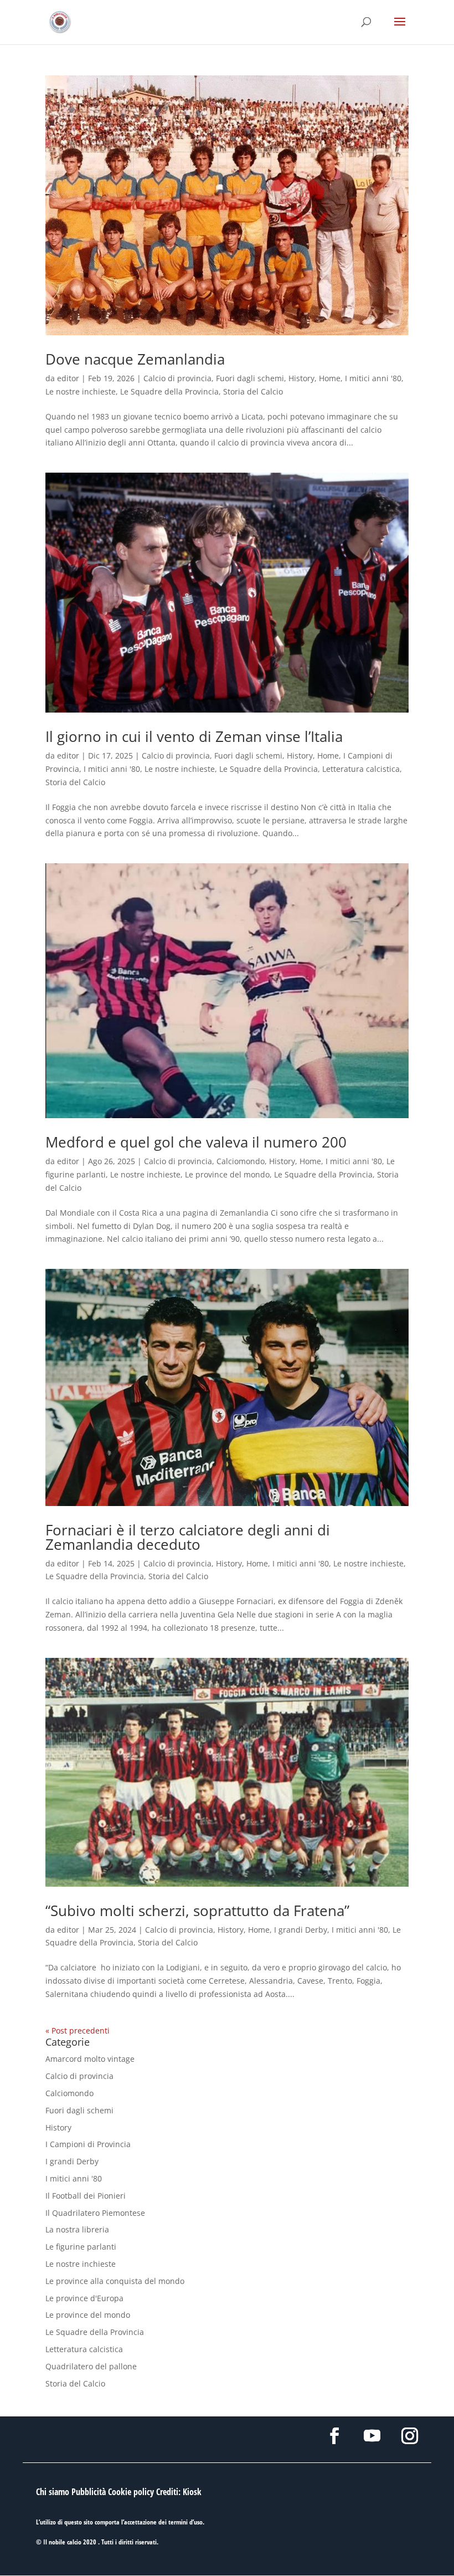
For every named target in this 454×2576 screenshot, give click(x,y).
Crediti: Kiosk (179, 2492)
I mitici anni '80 (373, 378)
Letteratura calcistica (361, 769)
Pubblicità (89, 2492)
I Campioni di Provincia (88, 2144)
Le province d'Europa (84, 2298)
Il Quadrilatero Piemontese (95, 2213)
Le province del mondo (227, 1174)
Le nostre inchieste (81, 391)
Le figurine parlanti (81, 2247)
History (301, 378)
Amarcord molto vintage (90, 2059)
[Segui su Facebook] (334, 2436)
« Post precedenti (78, 2030)
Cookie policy (131, 2492)
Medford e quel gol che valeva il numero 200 (196, 1142)
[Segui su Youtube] (372, 2436)
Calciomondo (241, 1161)
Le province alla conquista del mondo (115, 2281)
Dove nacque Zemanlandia (135, 359)
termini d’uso (185, 2522)
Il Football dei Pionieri (86, 2196)
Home (330, 378)
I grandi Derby (301, 1930)
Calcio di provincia (177, 378)
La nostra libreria (77, 2229)
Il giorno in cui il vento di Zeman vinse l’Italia (194, 736)
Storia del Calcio (253, 391)
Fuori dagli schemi (250, 378)
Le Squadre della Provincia (169, 391)
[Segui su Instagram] (410, 2436)
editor (68, 378)
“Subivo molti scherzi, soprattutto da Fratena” (197, 1911)
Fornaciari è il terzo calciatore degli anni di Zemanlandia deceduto (188, 1537)
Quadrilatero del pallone (91, 2366)
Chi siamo (53, 2492)
